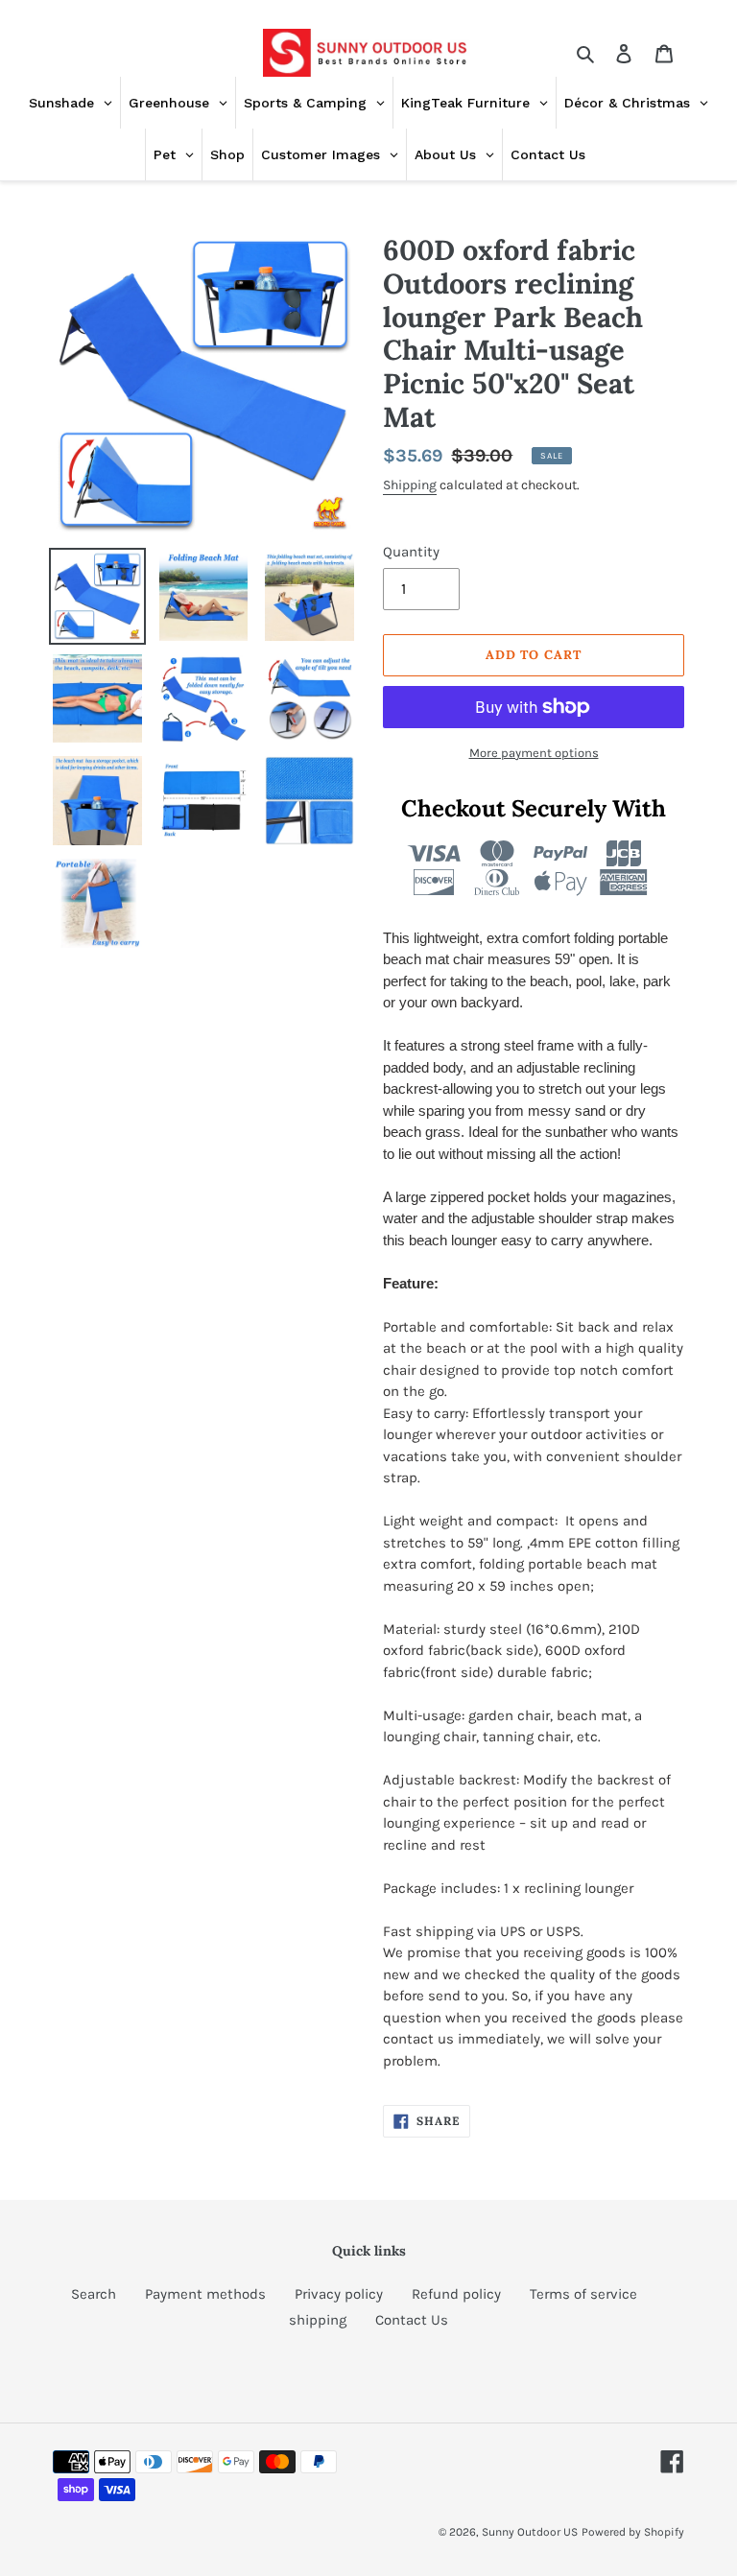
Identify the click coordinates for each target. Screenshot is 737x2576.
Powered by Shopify (633, 2532)
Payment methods (205, 2294)
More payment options (534, 753)
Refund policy (456, 2294)
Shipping (410, 485)
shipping (318, 2320)
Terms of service (583, 2294)
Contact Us (412, 2320)
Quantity (411, 552)
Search (94, 2294)
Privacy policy (339, 2294)
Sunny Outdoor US (530, 2532)
